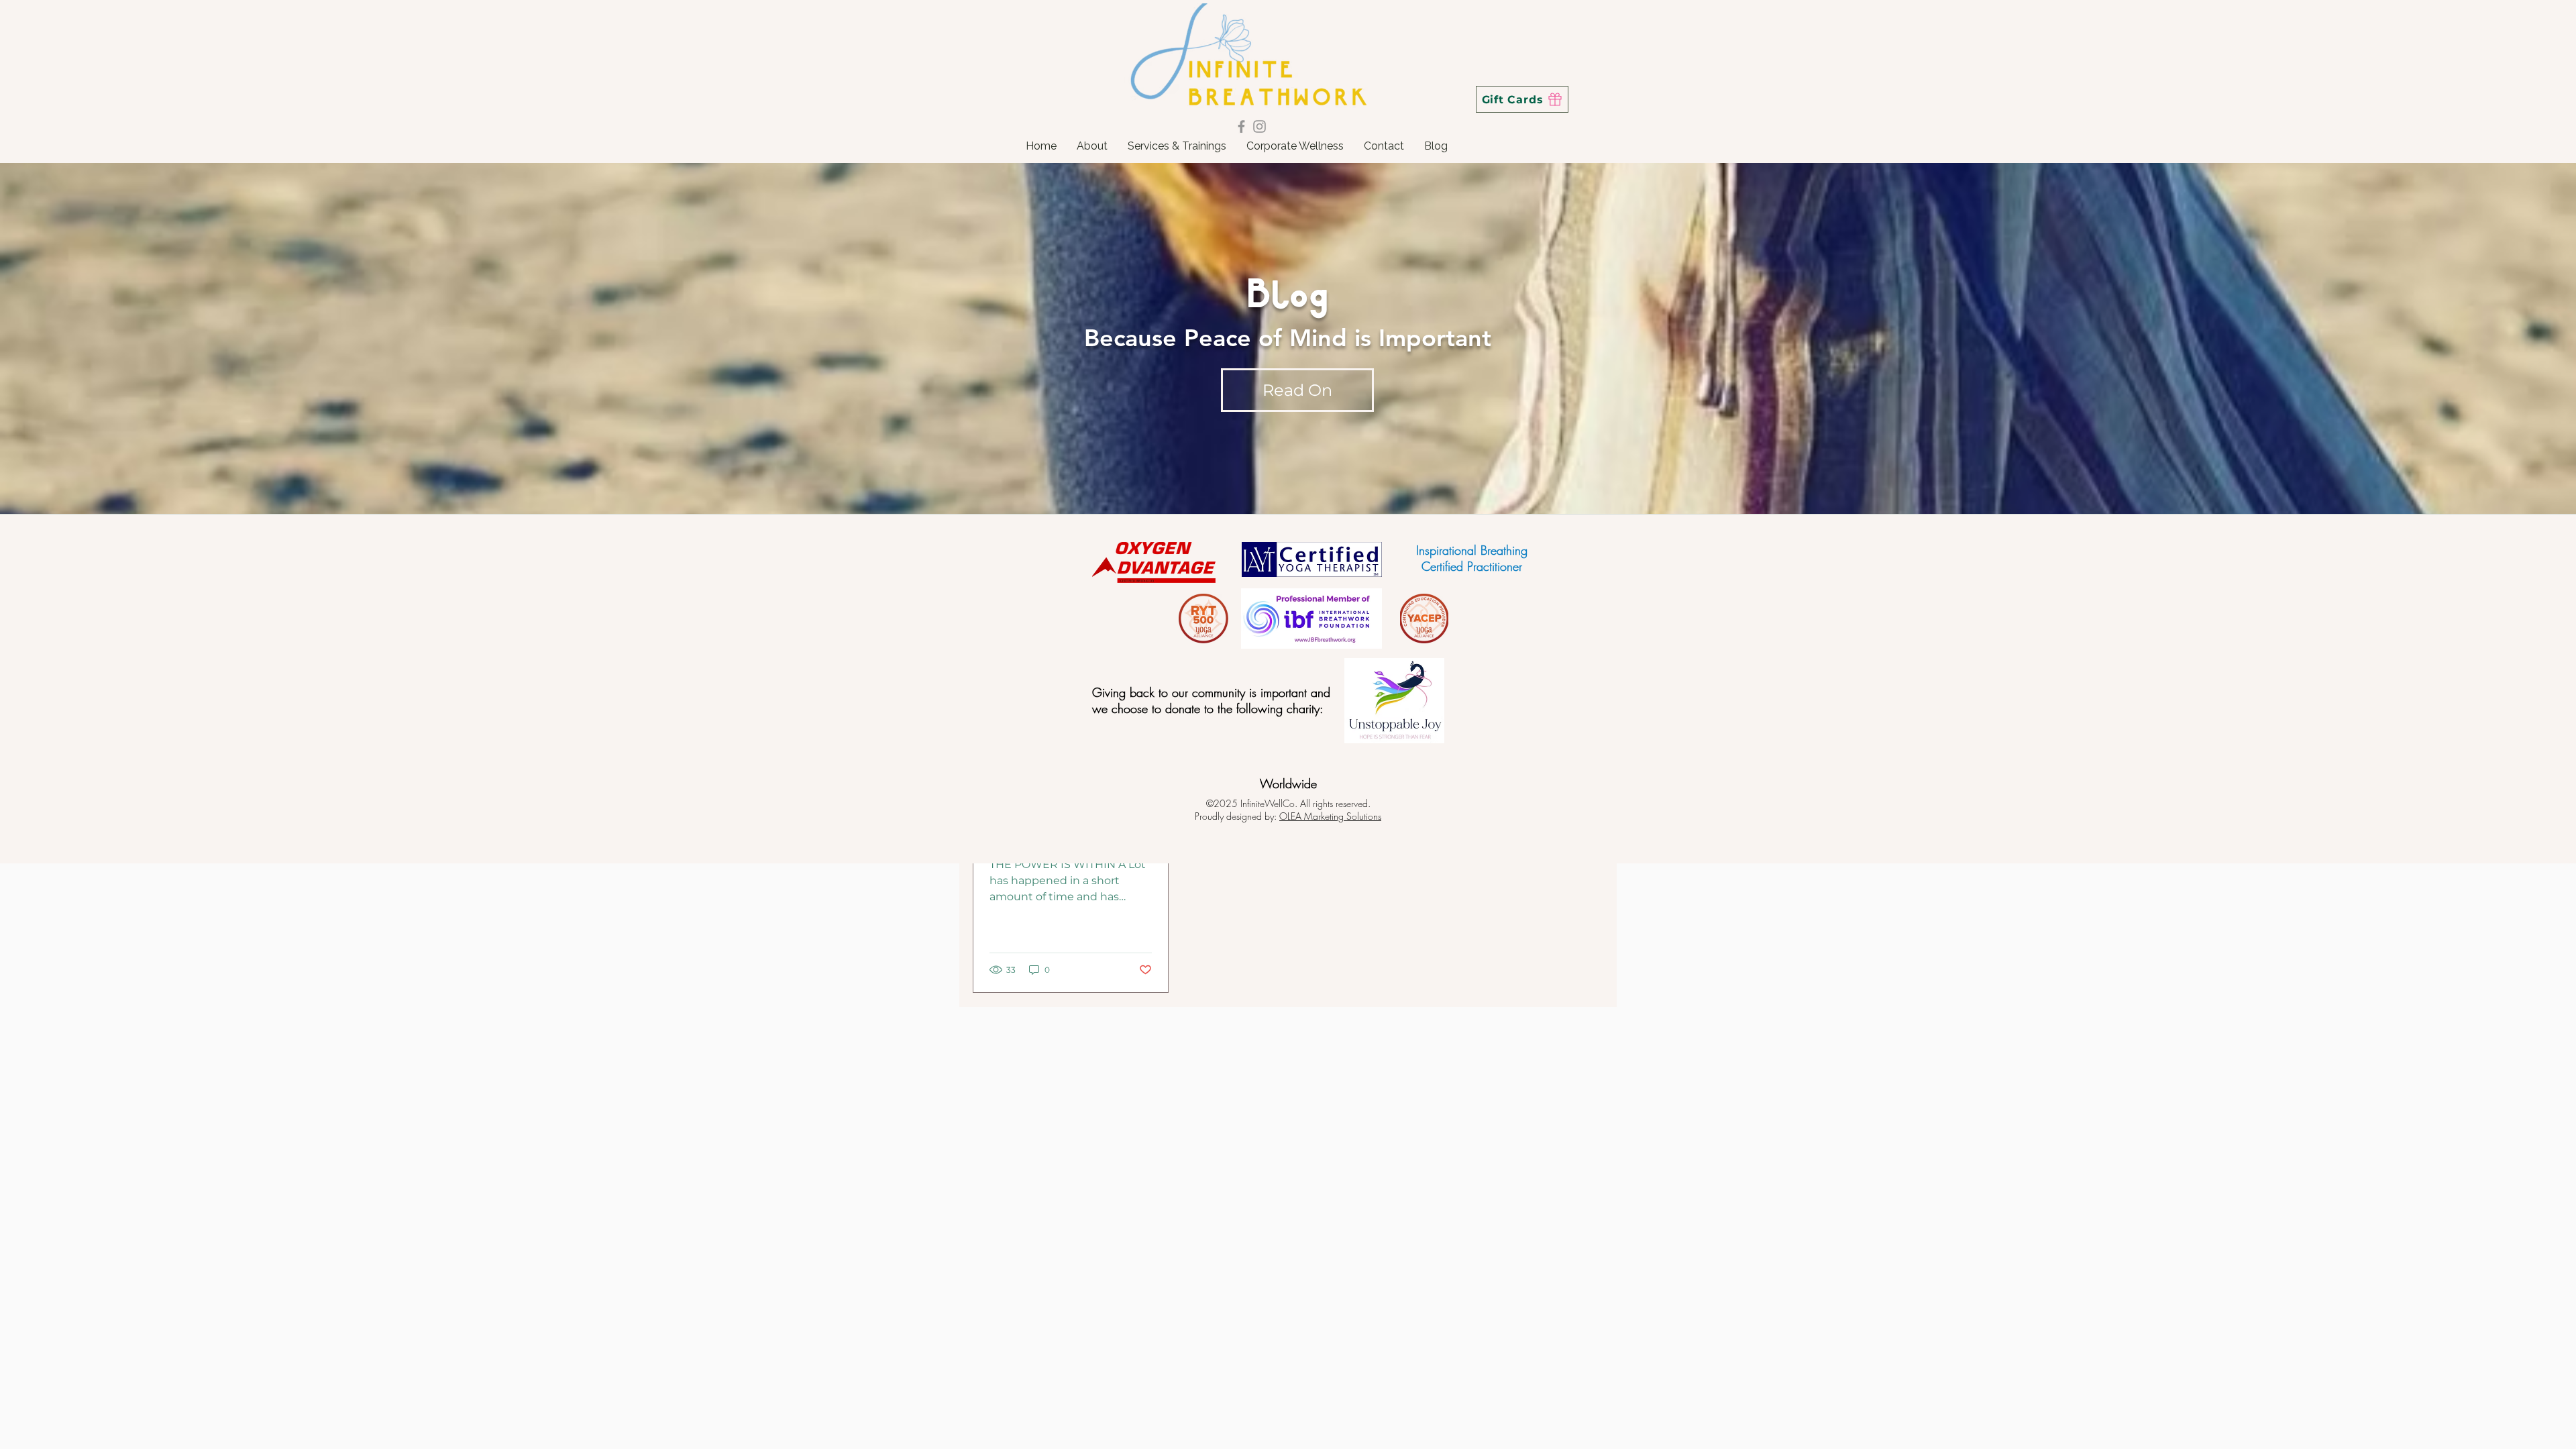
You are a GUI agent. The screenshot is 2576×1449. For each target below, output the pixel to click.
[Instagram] (1259, 126)
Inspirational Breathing (1472, 550)
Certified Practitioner (1472, 566)
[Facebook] (1241, 126)
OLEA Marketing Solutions (1330, 816)
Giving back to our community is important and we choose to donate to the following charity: (1211, 700)
